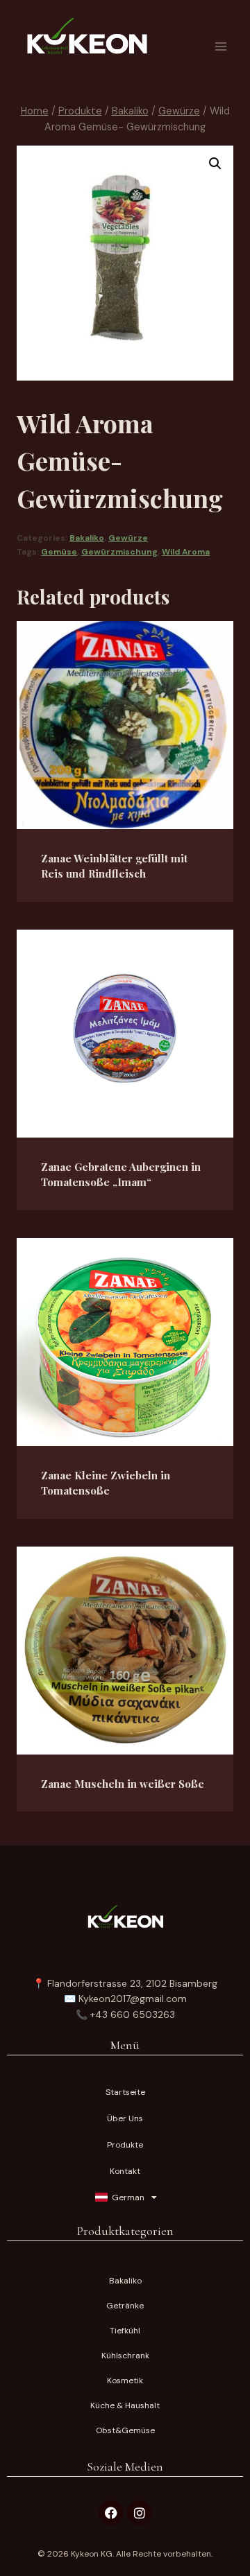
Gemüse (59, 552)
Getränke (125, 2306)
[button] (215, 164)
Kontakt (125, 2171)
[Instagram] (140, 2513)
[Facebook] (111, 2513)
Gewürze (128, 538)
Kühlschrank (125, 2356)
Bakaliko (87, 538)
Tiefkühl (125, 2331)
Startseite (125, 2092)
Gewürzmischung (119, 552)
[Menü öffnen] (220, 46)
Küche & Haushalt (125, 2405)
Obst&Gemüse (125, 2430)
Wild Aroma (186, 552)
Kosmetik (125, 2381)
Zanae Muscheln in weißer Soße (123, 1784)
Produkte (125, 2145)
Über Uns (125, 2118)
